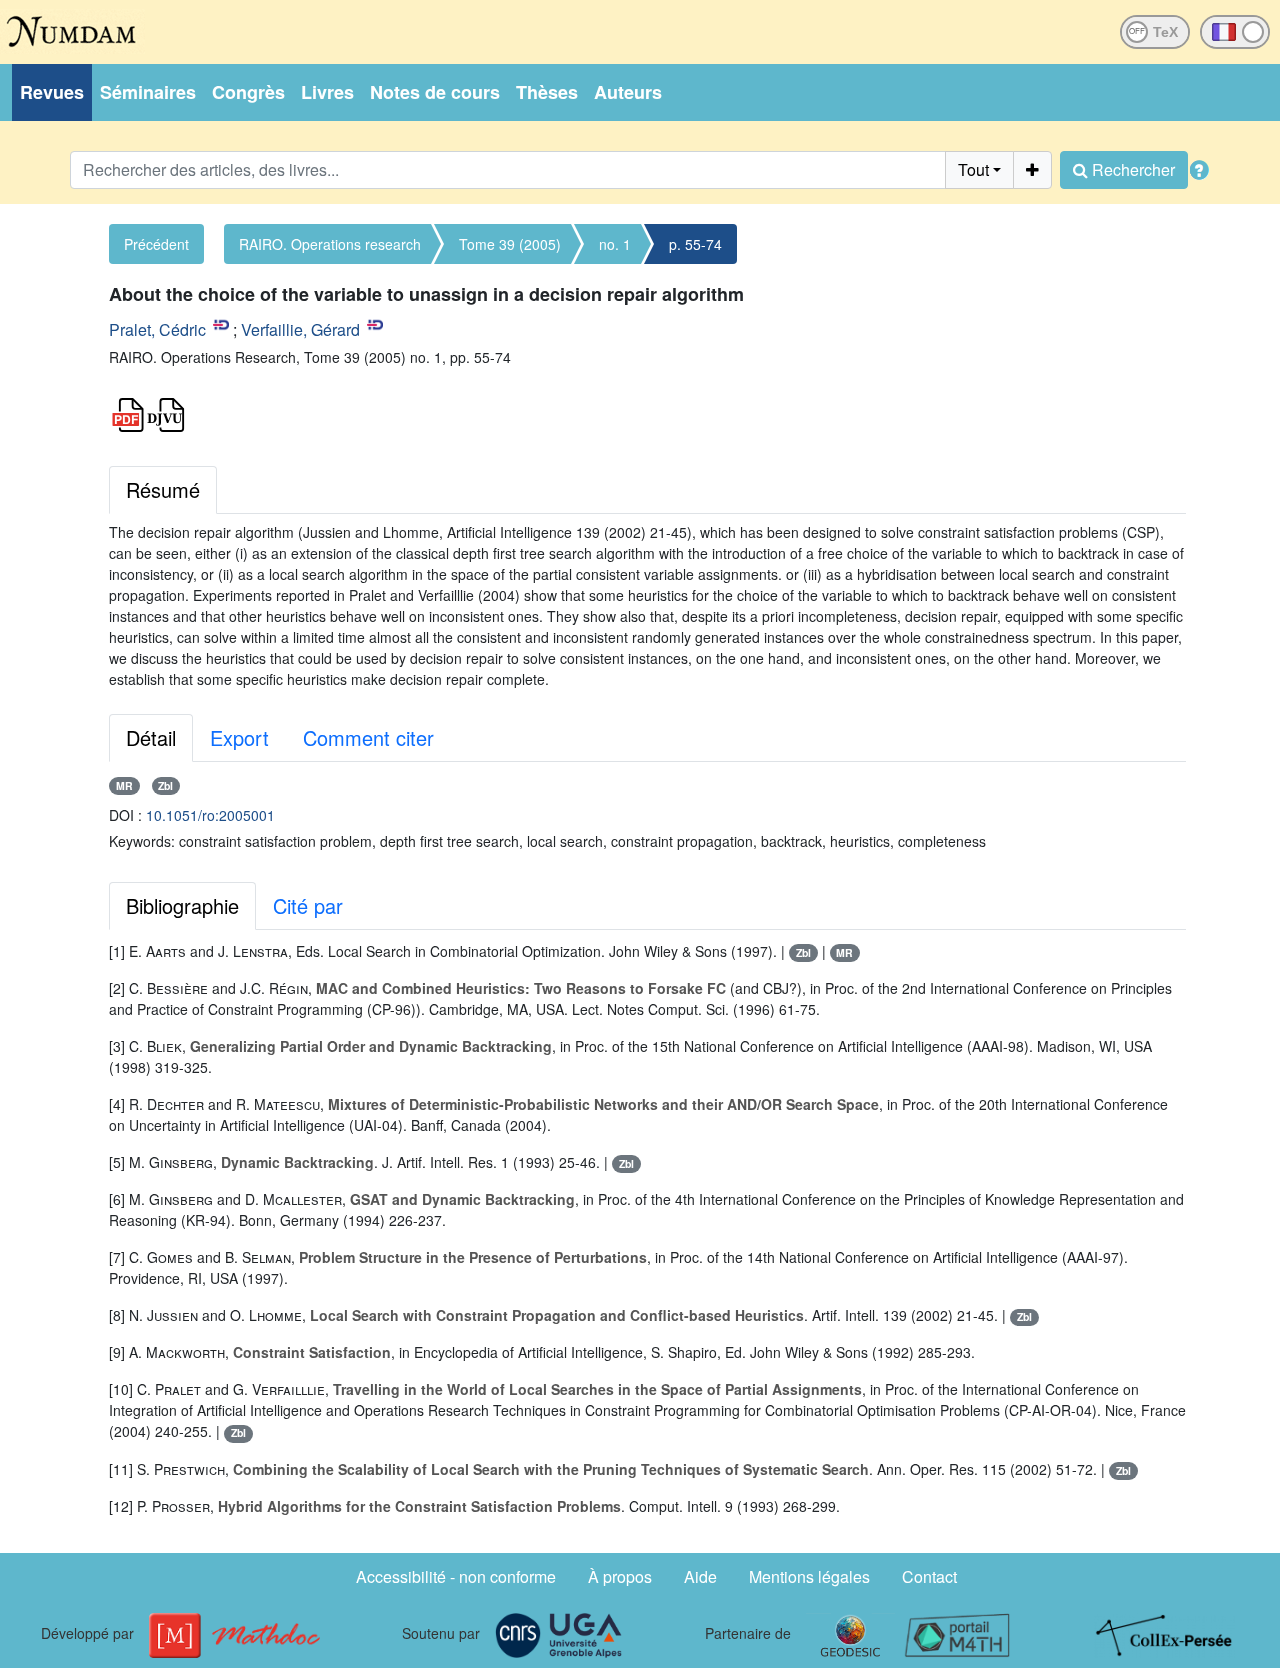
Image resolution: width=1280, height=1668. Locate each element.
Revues (52, 92)
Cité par (308, 905)
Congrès (248, 92)
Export (239, 737)
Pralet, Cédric (157, 329)
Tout (973, 169)
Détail (151, 737)
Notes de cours (435, 92)
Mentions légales (809, 1576)
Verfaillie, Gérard (300, 329)
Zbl (165, 785)
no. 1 (615, 244)
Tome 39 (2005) (510, 244)
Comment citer (368, 737)
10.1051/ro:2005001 (210, 815)
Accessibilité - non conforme (456, 1576)
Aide (700, 1576)
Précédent (156, 244)
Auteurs (628, 92)
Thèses (547, 92)
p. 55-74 (695, 244)
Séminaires (148, 92)
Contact (929, 1576)
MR (124, 785)
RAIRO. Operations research (330, 244)
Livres (327, 92)
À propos (620, 1576)
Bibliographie (182, 905)
